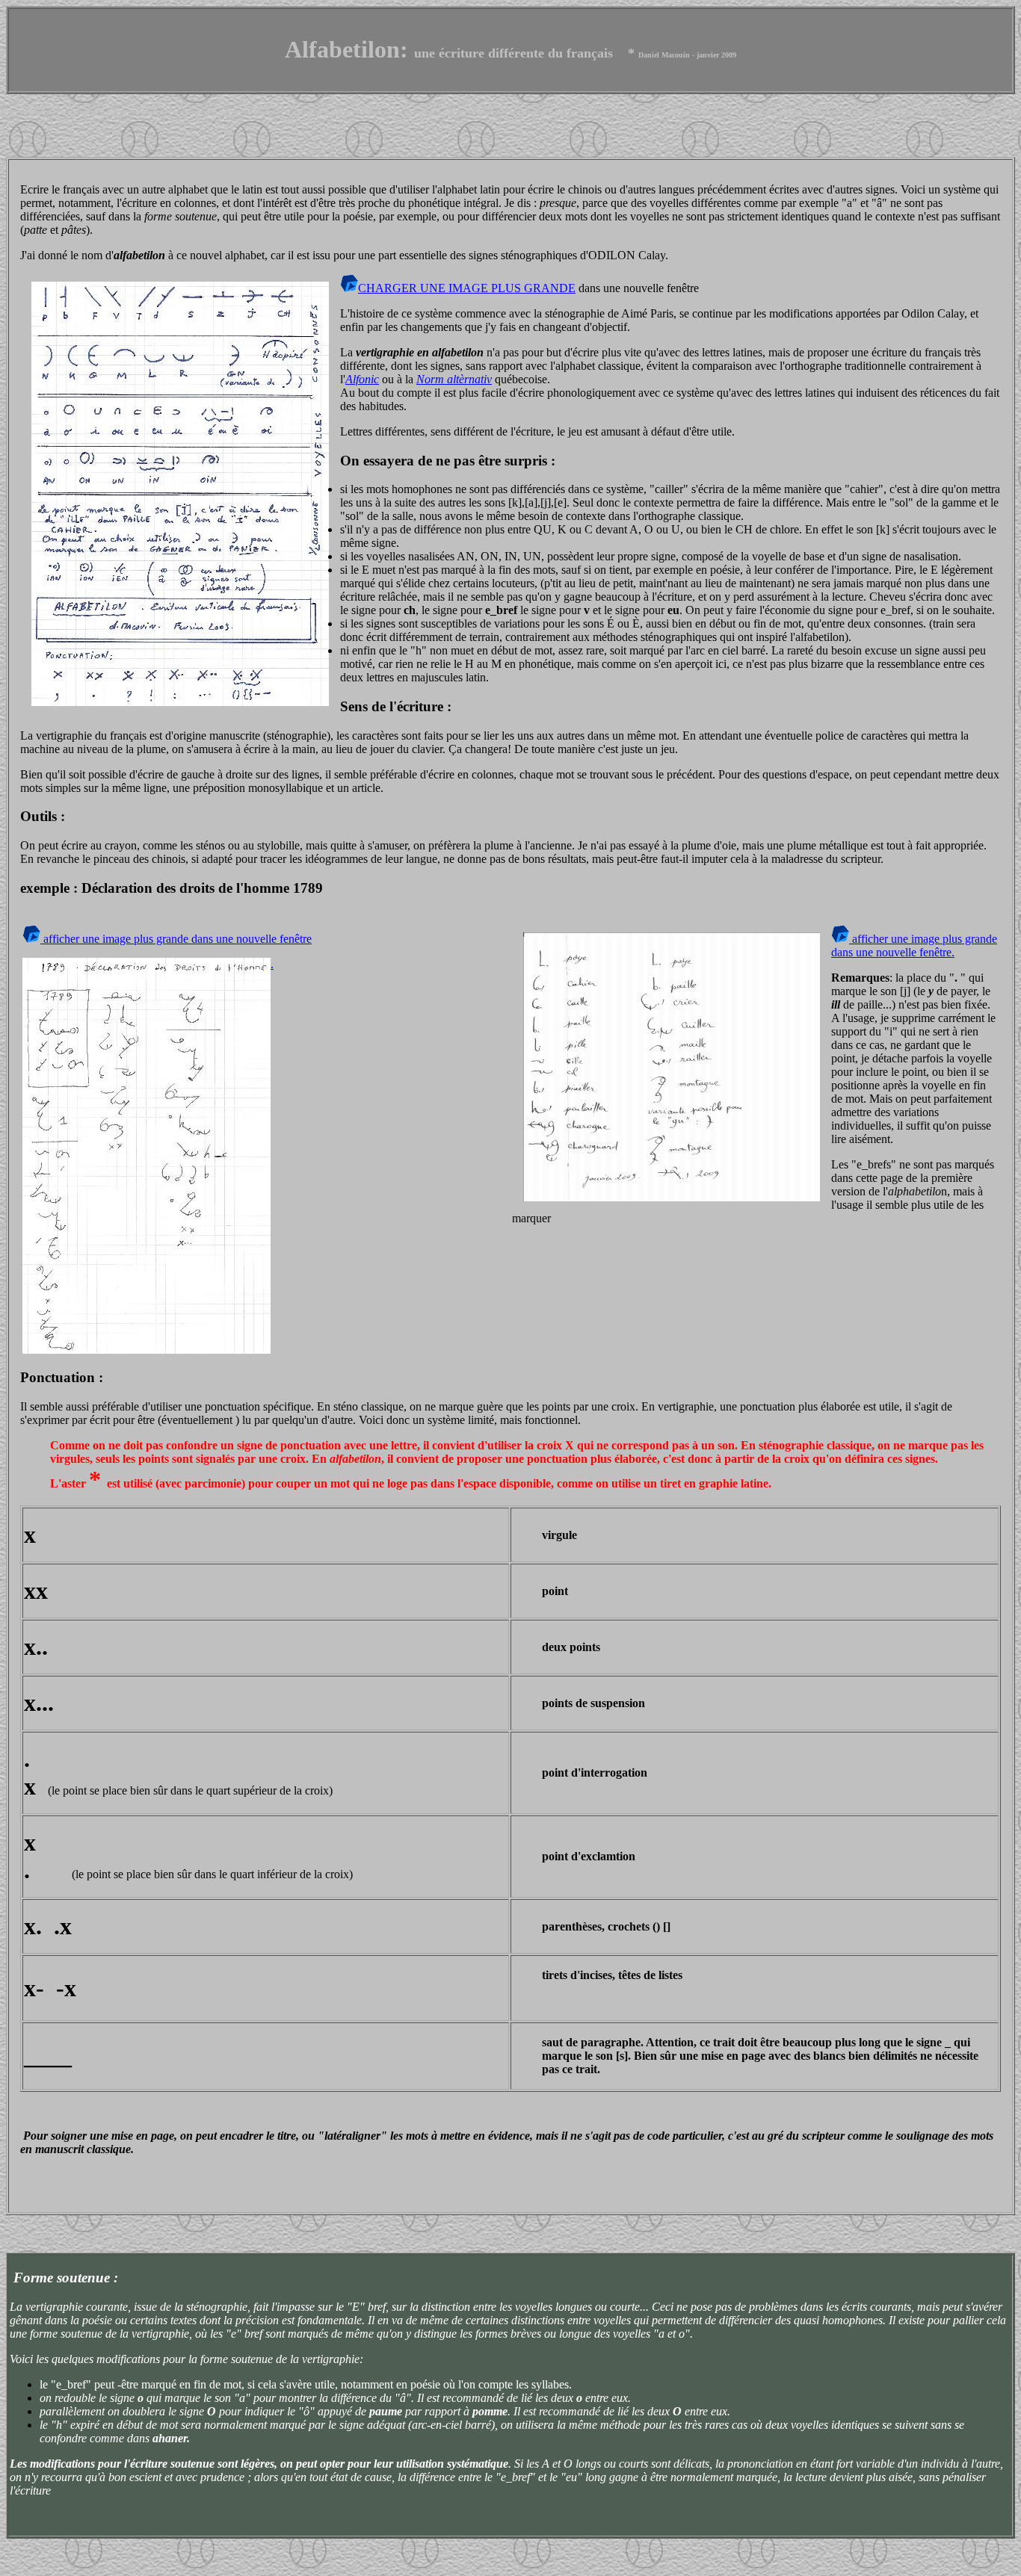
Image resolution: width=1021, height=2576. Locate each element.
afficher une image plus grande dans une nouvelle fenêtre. (914, 945)
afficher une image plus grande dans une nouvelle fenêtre (176, 939)
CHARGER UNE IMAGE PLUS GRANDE (467, 288)
